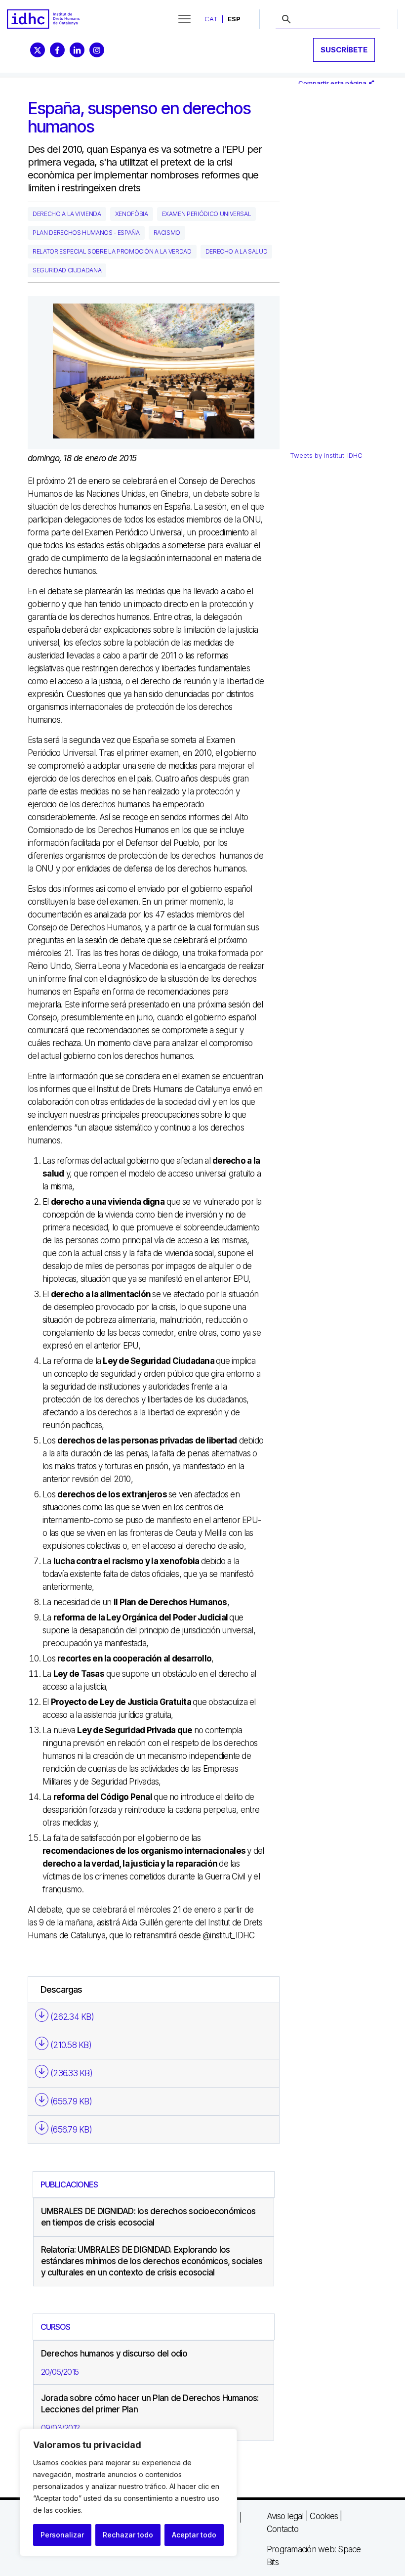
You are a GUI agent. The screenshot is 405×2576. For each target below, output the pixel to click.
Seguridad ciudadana (67, 270)
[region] (128, 2492)
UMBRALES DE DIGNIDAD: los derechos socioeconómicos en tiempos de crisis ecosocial (148, 2217)
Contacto (283, 2529)
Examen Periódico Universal (207, 214)
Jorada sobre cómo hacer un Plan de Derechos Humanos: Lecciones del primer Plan (150, 2404)
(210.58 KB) (71, 2045)
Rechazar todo (128, 2535)
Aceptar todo (194, 2535)
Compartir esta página (333, 83)
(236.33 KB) (71, 2073)
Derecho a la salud (237, 251)
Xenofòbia (132, 214)
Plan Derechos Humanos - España (86, 233)
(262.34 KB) (72, 2017)
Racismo (167, 233)
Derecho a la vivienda (67, 214)
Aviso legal (285, 2516)
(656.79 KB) (71, 2101)
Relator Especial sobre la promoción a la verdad (112, 251)
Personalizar (62, 2535)
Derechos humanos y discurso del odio (114, 2354)
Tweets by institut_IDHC (326, 455)
